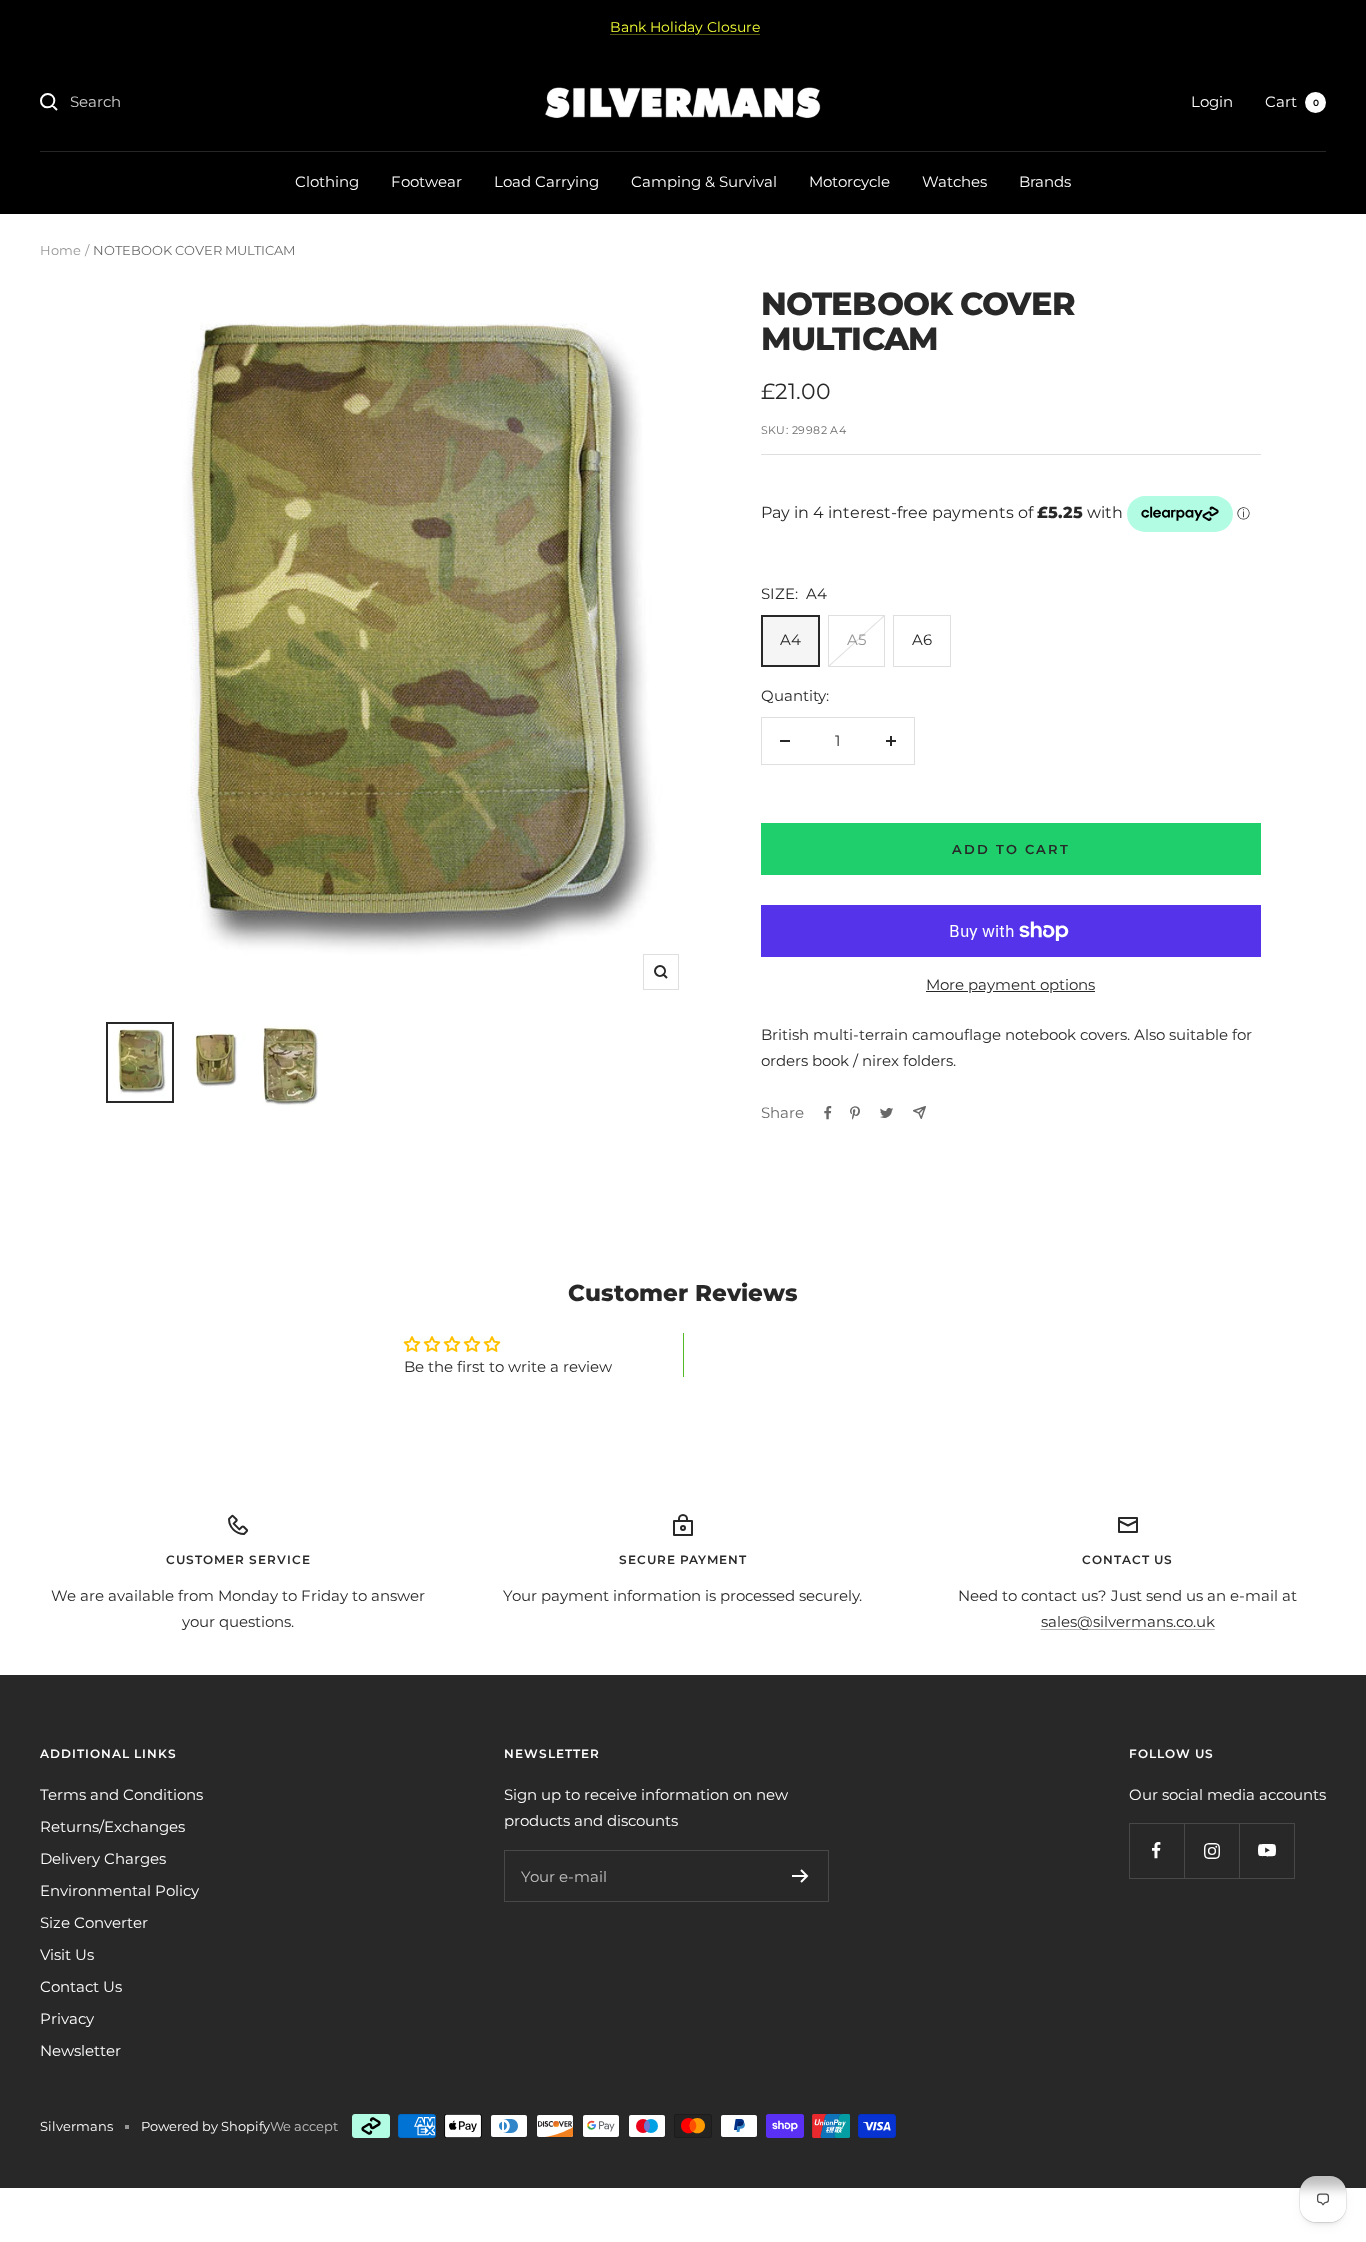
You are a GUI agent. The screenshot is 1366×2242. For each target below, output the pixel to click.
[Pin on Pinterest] (855, 1113)
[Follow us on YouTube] (1266, 1850)
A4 (790, 639)
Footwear (426, 181)
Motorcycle (849, 181)
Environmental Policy (119, 1890)
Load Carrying (546, 181)
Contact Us (81, 1986)
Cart (1292, 101)
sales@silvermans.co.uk (1128, 1621)
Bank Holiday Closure (685, 27)
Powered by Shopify (205, 2126)
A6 (922, 639)
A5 (856, 639)
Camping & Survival (704, 181)
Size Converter (94, 1922)
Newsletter (80, 2050)
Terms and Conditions (121, 1794)
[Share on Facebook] (828, 1113)
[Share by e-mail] (919, 1112)
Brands (1045, 181)
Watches (954, 181)
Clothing (327, 181)
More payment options (1010, 984)
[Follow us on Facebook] (1156, 1850)
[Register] (800, 1876)
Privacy (67, 2018)
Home (60, 250)
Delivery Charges (103, 1858)
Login (1212, 101)
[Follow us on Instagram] (1211, 1850)
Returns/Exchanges (112, 1826)
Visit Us (67, 1954)
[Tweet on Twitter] (886, 1113)
